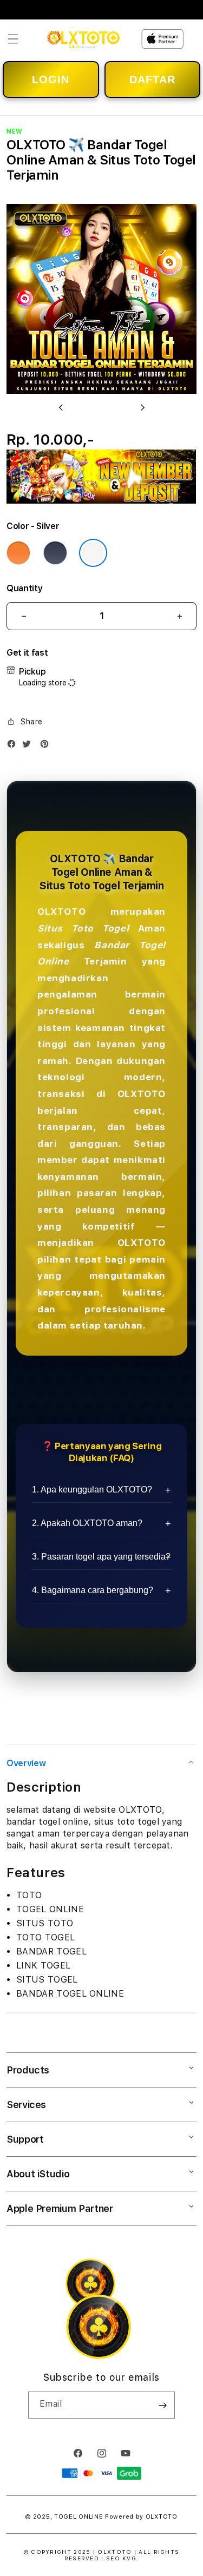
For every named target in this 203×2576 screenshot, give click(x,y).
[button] (13, 39)
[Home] (84, 39)
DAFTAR (152, 80)
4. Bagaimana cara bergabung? (93, 1590)
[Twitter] (29, 746)
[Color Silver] (93, 553)
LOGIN (51, 80)
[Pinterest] (47, 746)
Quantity (24, 588)
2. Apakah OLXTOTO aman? (87, 1523)
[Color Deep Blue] (55, 553)
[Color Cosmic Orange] (18, 553)
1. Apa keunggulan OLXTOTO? (92, 1490)
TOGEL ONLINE (78, 2517)
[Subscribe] (162, 2405)
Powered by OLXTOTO (141, 2517)
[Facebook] (14, 746)
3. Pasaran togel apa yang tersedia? (101, 1557)
